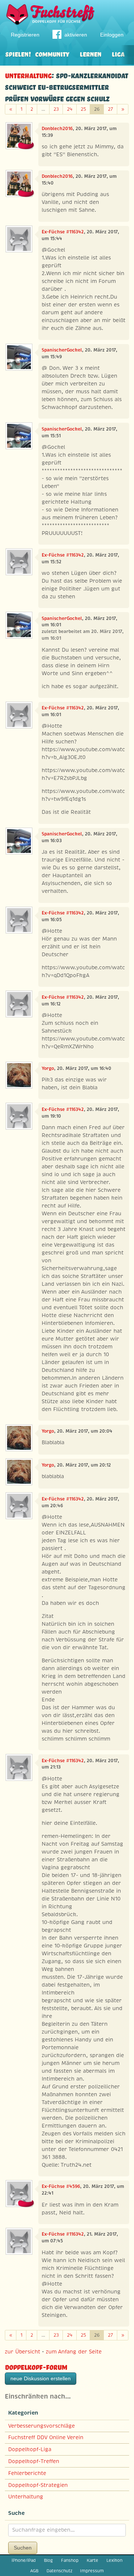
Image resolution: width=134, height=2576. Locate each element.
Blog (48, 2560)
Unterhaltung (28, 75)
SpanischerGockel (62, 350)
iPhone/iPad (24, 2560)
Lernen (90, 53)
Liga (118, 53)
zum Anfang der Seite (74, 2352)
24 (70, 109)
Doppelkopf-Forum (36, 2366)
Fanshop (70, 2560)
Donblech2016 (57, 129)
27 (111, 109)
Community (52, 53)
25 (83, 109)
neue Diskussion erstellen (41, 2378)
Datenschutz (59, 2571)
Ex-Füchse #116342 (63, 232)
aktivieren (76, 35)
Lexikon (114, 2560)
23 (56, 109)
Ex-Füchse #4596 (61, 2186)
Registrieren (25, 35)
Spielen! (18, 53)
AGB (34, 2571)
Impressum (92, 2571)
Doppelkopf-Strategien (38, 2485)
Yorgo (48, 1068)
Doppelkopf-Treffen (34, 2461)
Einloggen (112, 35)
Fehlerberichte (27, 2473)
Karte (92, 2560)
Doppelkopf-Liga (30, 2449)
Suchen (23, 2548)
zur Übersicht (23, 2352)
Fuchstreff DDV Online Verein (46, 2437)
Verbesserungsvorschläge (42, 2426)
